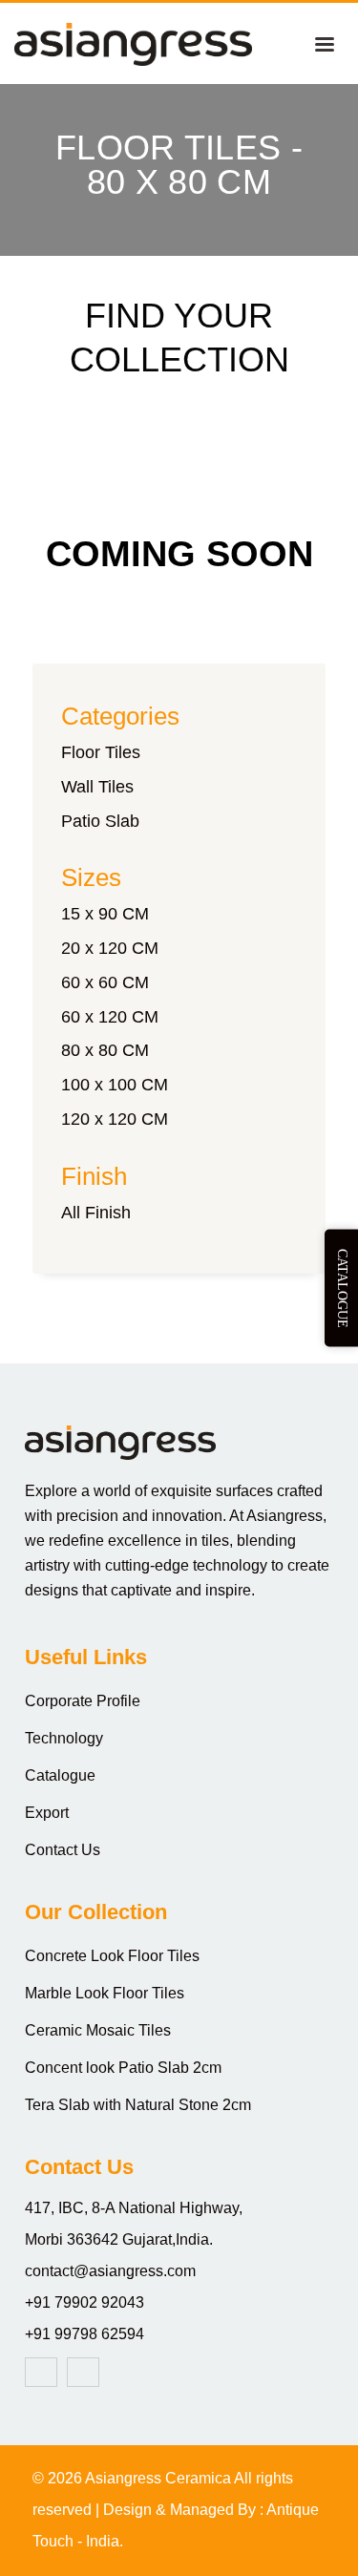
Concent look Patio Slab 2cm (123, 2068)
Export (47, 1813)
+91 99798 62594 (84, 2334)
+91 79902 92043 (84, 2302)
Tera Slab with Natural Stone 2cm (138, 2105)
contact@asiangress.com (110, 2271)
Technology (64, 1738)
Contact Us (63, 1850)
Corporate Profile (83, 1701)
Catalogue (60, 1775)
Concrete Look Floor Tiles (112, 1956)
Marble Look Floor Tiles (105, 1993)
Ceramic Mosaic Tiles (98, 2030)
